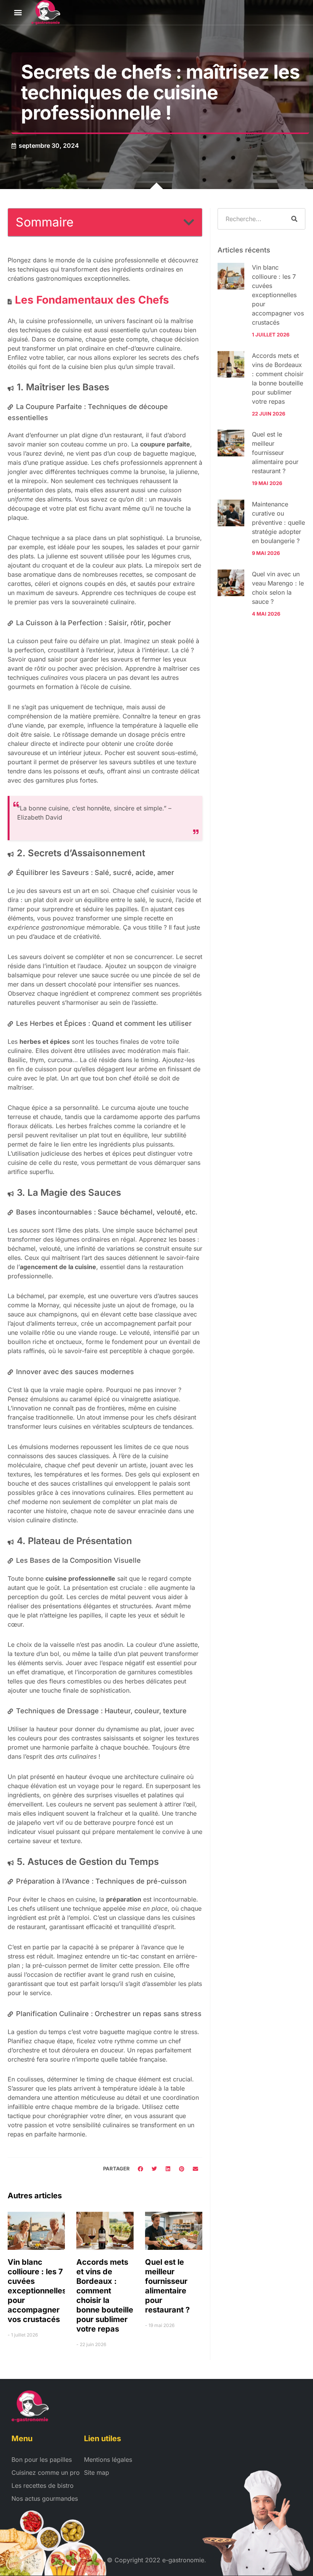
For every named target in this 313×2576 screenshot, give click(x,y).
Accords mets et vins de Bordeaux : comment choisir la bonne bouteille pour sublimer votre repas (105, 2295)
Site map (97, 2473)
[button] (18, 12)
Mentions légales (108, 2460)
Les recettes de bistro (43, 2485)
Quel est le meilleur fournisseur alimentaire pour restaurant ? (167, 2286)
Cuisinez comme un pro (46, 2473)
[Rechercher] (294, 219)
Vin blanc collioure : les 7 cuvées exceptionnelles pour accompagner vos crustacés (37, 2291)
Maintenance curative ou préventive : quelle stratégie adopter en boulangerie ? (278, 522)
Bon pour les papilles (42, 2460)
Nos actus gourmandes (45, 2498)
